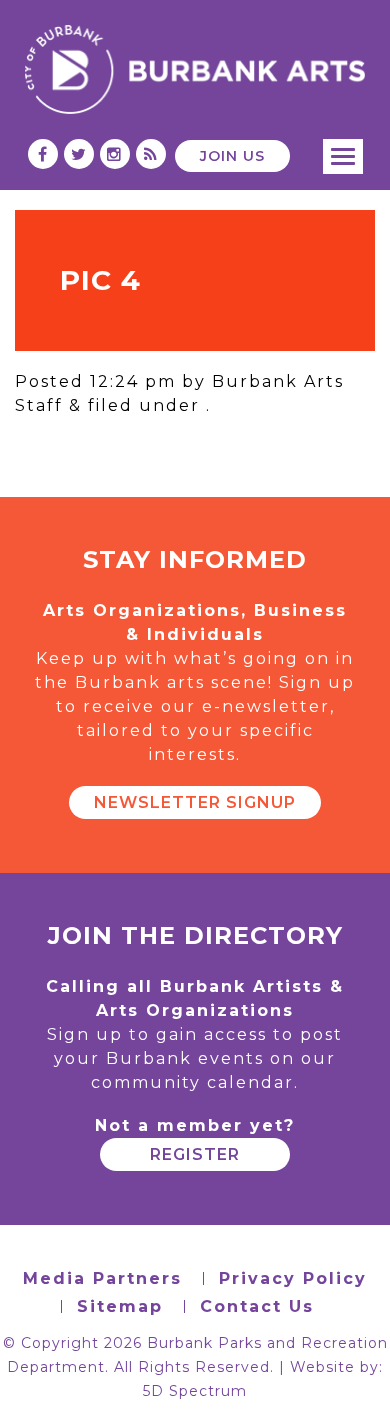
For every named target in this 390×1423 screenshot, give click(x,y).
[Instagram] (115, 154)
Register (195, 1154)
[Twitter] (79, 154)
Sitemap (120, 1306)
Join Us (232, 156)
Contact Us (257, 1306)
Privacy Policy (293, 1278)
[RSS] (151, 154)
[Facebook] (43, 154)
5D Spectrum (195, 1391)
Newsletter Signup (195, 802)
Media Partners (102, 1278)
